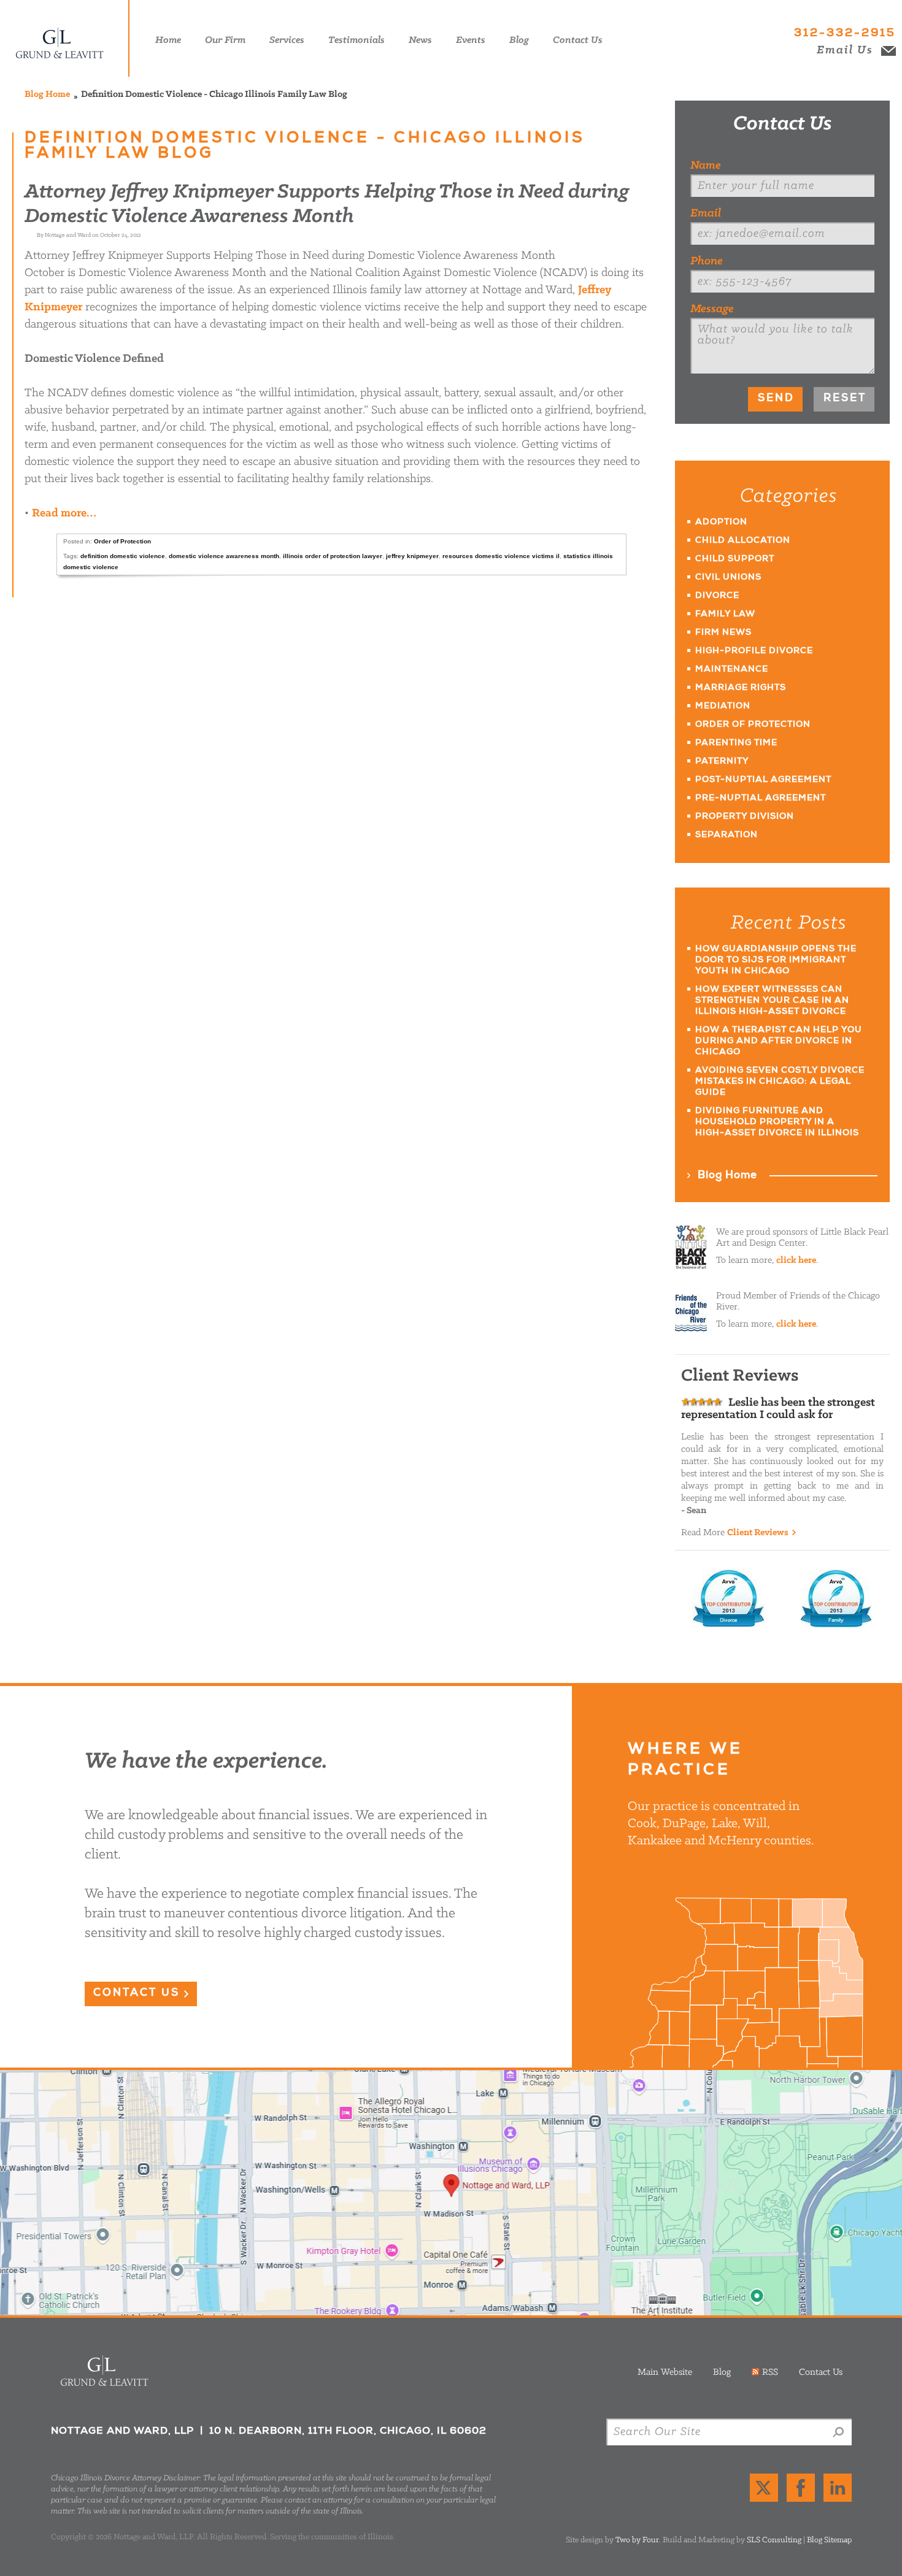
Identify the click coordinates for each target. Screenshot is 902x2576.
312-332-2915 (845, 34)
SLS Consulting (774, 2540)
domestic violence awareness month (224, 556)
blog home (47, 94)
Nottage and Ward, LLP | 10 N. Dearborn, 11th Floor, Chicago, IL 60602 (451, 2193)
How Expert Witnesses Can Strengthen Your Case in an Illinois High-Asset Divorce (772, 1001)
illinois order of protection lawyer (333, 556)
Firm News (723, 633)
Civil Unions (728, 578)
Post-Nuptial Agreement (763, 780)
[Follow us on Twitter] (764, 2488)
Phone (707, 261)
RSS (770, 2372)
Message (712, 309)
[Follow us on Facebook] (801, 2488)
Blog (722, 2372)
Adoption (721, 523)
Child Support (735, 559)
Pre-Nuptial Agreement (761, 799)
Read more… (64, 513)
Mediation (723, 707)
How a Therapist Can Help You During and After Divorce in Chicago (779, 1041)
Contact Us (783, 124)
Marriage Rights (741, 688)
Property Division (745, 817)
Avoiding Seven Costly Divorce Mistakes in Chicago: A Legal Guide (780, 1082)
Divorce (717, 596)
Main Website (665, 2372)
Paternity (722, 762)
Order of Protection (122, 541)
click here (796, 1260)
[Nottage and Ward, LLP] (68, 38)
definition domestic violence (123, 556)
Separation (727, 835)
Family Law (725, 615)
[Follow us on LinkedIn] (838, 2488)
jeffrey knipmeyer (412, 556)
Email (706, 213)
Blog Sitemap (829, 2540)
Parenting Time (736, 743)
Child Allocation (743, 541)
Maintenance (732, 670)
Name (706, 166)
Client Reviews (758, 1533)
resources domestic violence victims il (501, 556)
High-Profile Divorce (754, 651)
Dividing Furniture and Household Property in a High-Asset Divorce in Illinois (777, 1122)
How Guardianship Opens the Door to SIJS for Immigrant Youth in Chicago (776, 960)
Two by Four (637, 2540)
